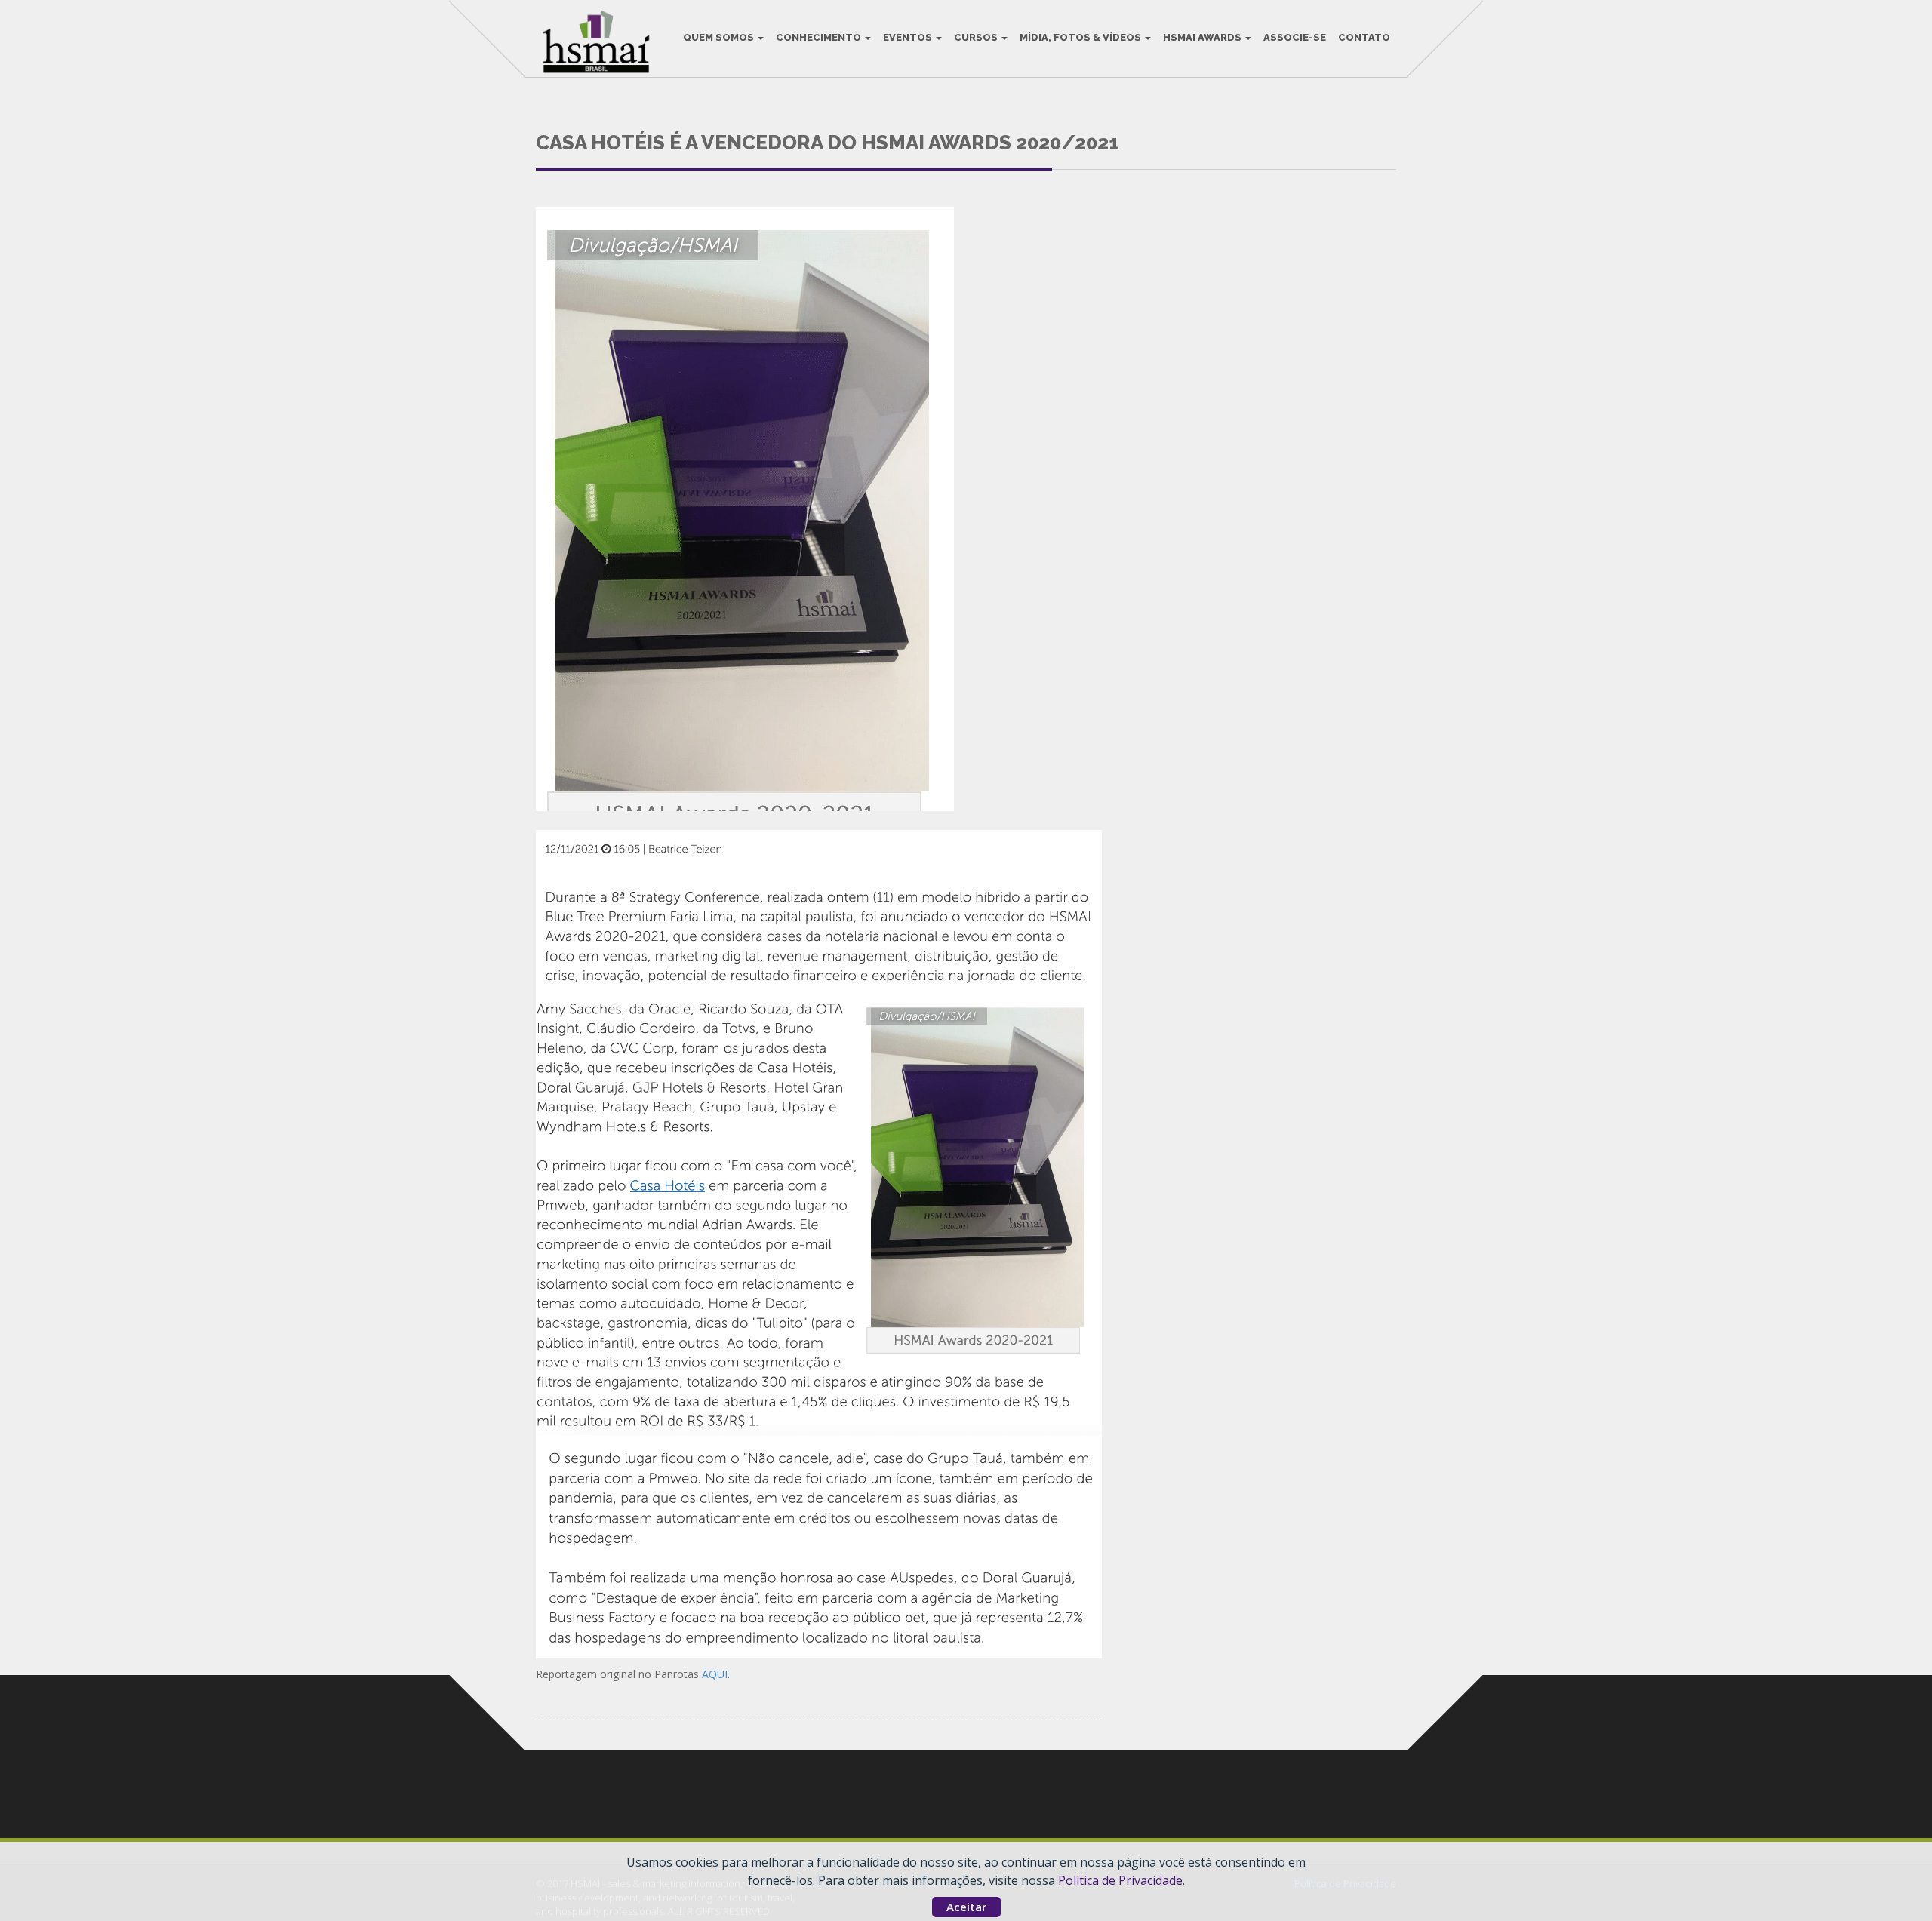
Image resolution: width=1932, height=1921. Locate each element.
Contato (1364, 37)
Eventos (909, 37)
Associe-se (1295, 37)
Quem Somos (720, 37)
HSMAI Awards (1203, 37)
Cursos (977, 37)
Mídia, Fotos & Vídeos (1081, 37)
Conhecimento (820, 37)
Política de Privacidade (1120, 1880)
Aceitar (966, 1907)
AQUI (715, 1674)
